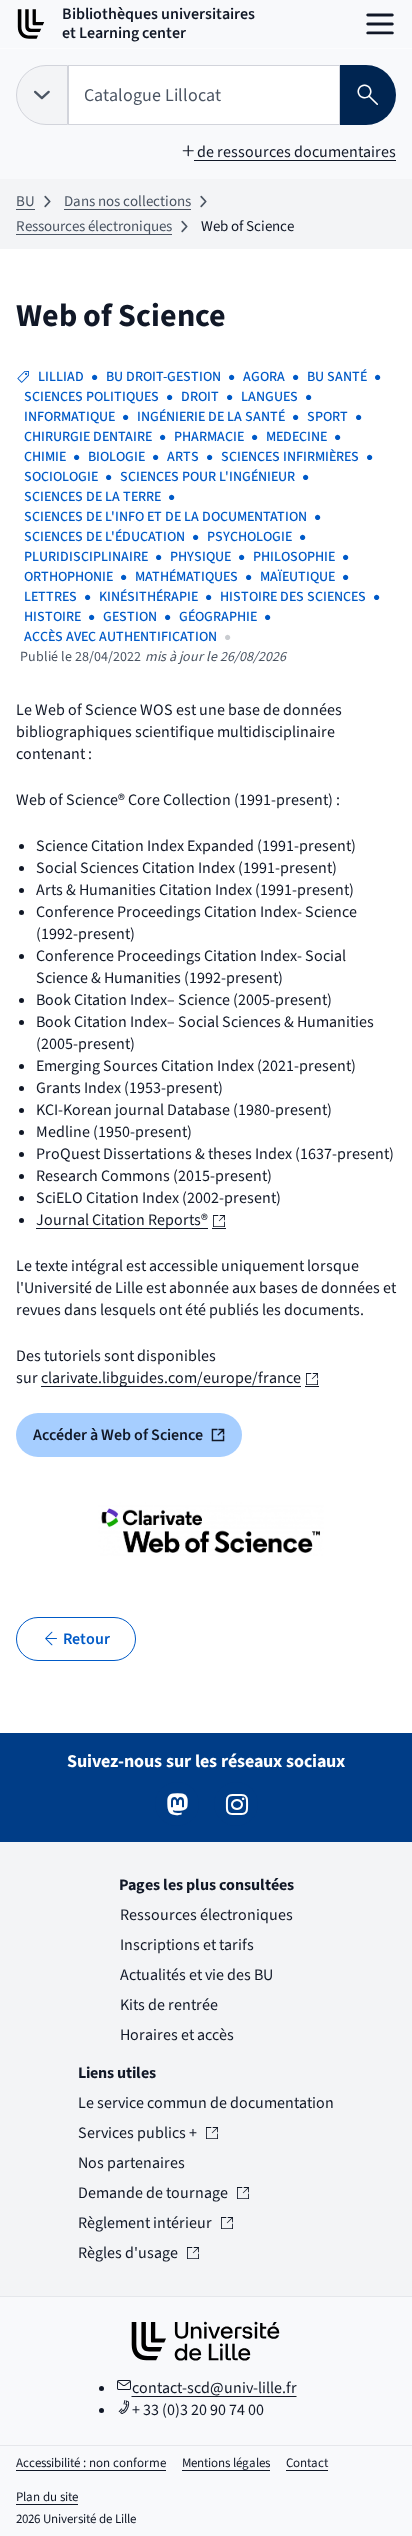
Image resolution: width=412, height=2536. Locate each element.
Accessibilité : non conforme (91, 2463)
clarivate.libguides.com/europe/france (180, 1378)
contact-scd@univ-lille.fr (214, 2388)
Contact (307, 2463)
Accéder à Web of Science (137, 1440)
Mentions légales (226, 2463)
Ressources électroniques (94, 226)
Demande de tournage (153, 2193)
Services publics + (137, 2133)
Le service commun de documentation (206, 2103)
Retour (86, 1639)
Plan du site (47, 2497)
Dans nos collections (127, 201)
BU (25, 201)
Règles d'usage (137, 2253)
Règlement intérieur (145, 2223)
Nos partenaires (131, 2163)
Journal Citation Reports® (131, 1220)
